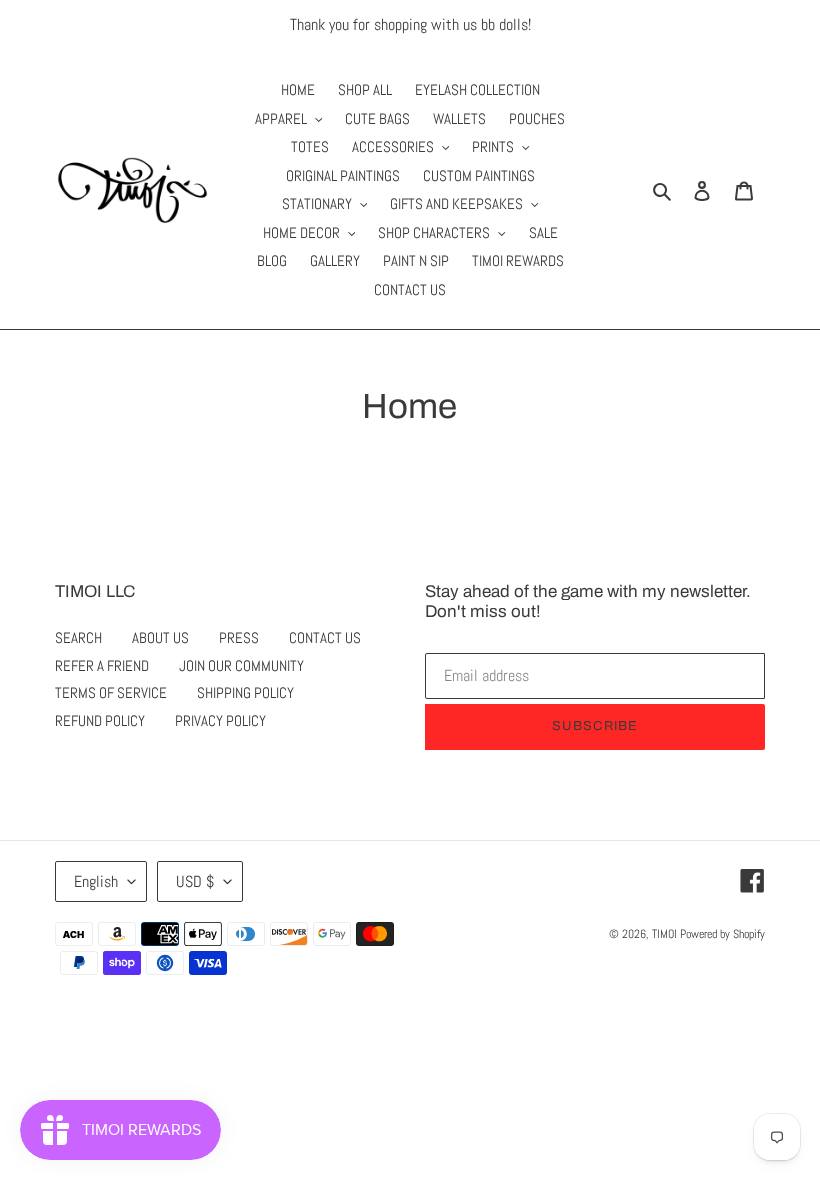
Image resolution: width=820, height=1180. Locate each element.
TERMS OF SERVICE (111, 692)
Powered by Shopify (722, 934)
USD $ (195, 881)
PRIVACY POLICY (220, 720)
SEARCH (78, 637)
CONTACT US (325, 637)
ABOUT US (160, 637)
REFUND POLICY (100, 720)
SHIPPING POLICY (245, 692)
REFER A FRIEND (102, 665)
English (96, 881)
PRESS (239, 637)
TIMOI (664, 934)
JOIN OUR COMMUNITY (241, 665)
